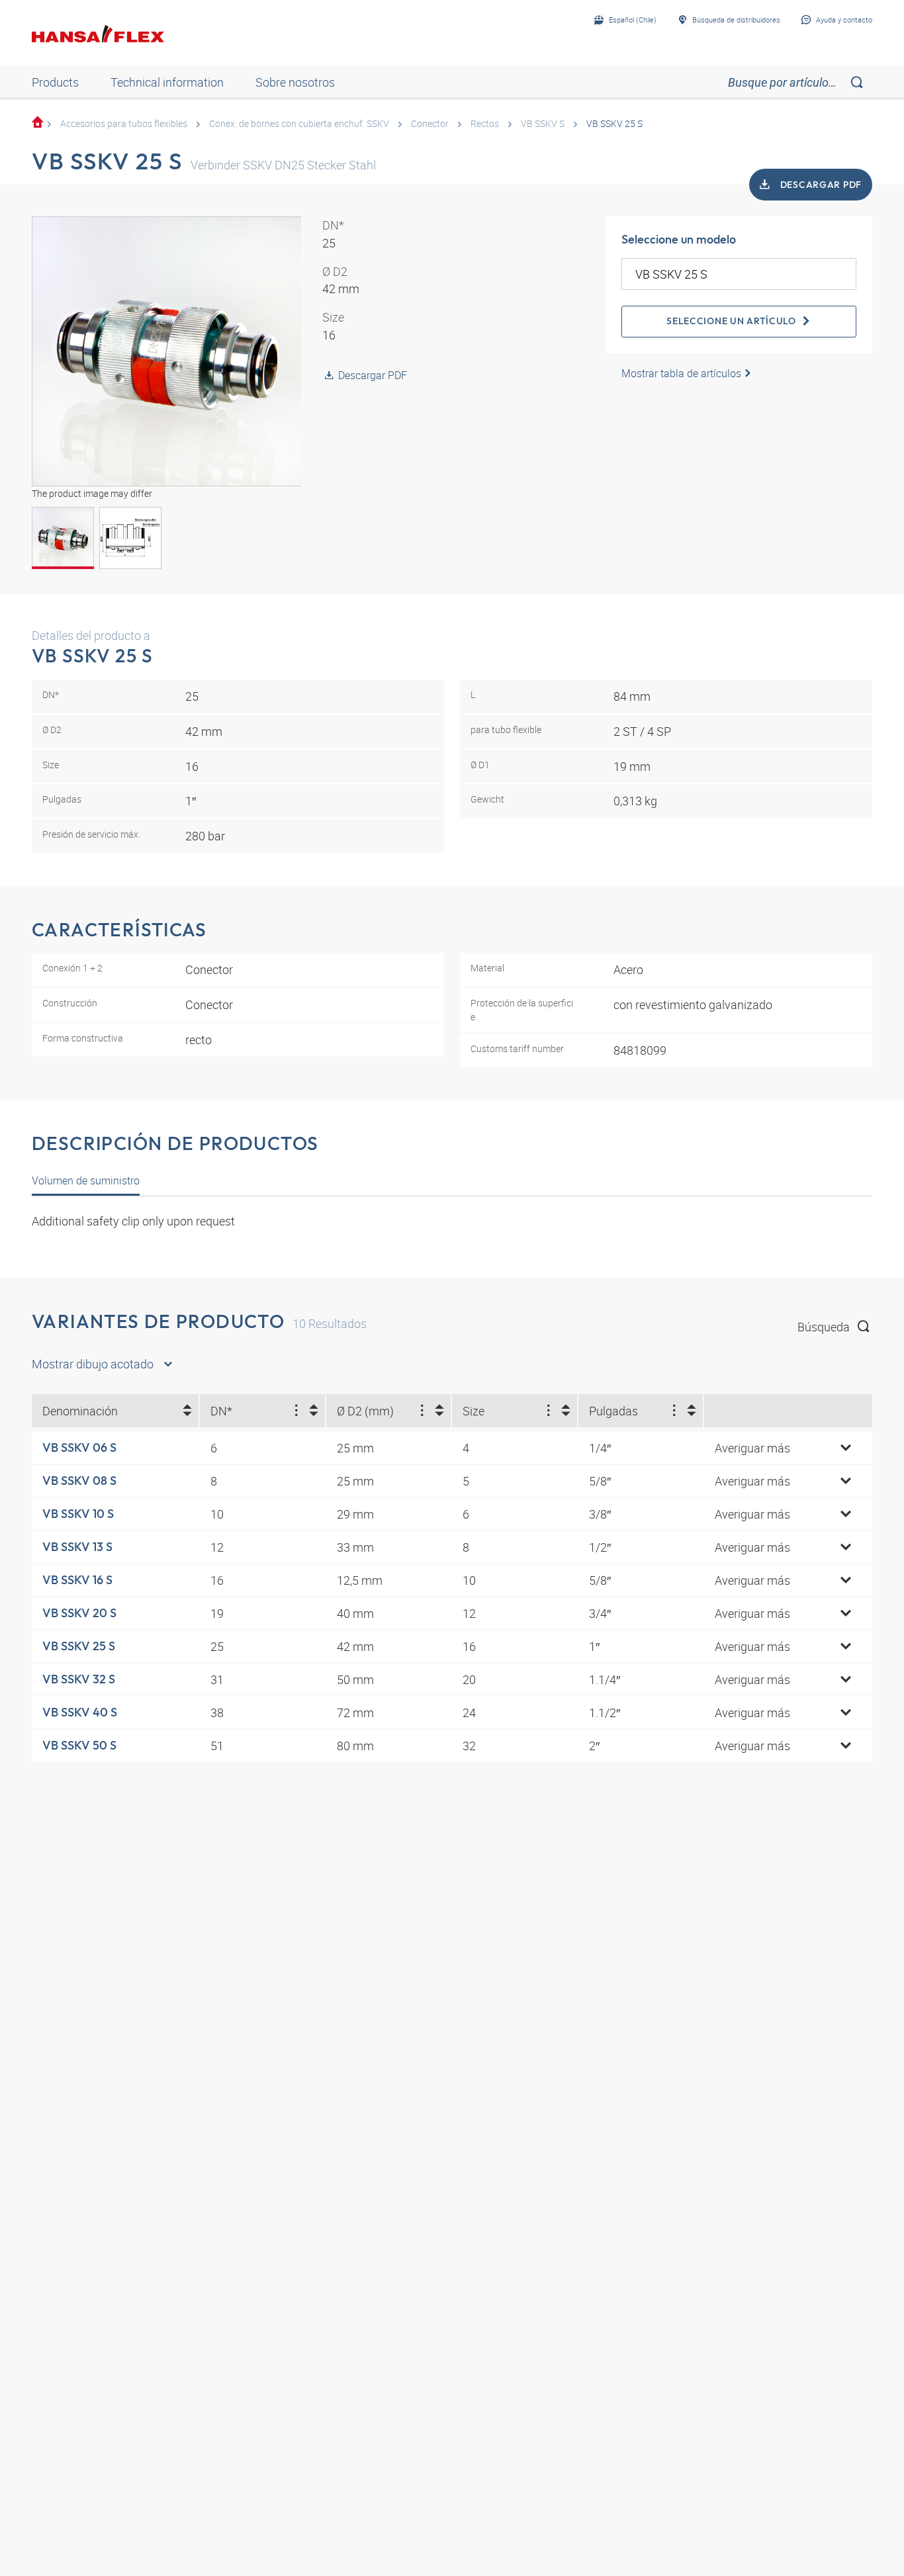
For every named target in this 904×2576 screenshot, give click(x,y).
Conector (430, 123)
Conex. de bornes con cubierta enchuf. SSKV (299, 123)
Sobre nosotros (295, 82)
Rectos (485, 123)
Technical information (167, 82)
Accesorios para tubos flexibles (124, 123)
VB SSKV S (543, 123)
